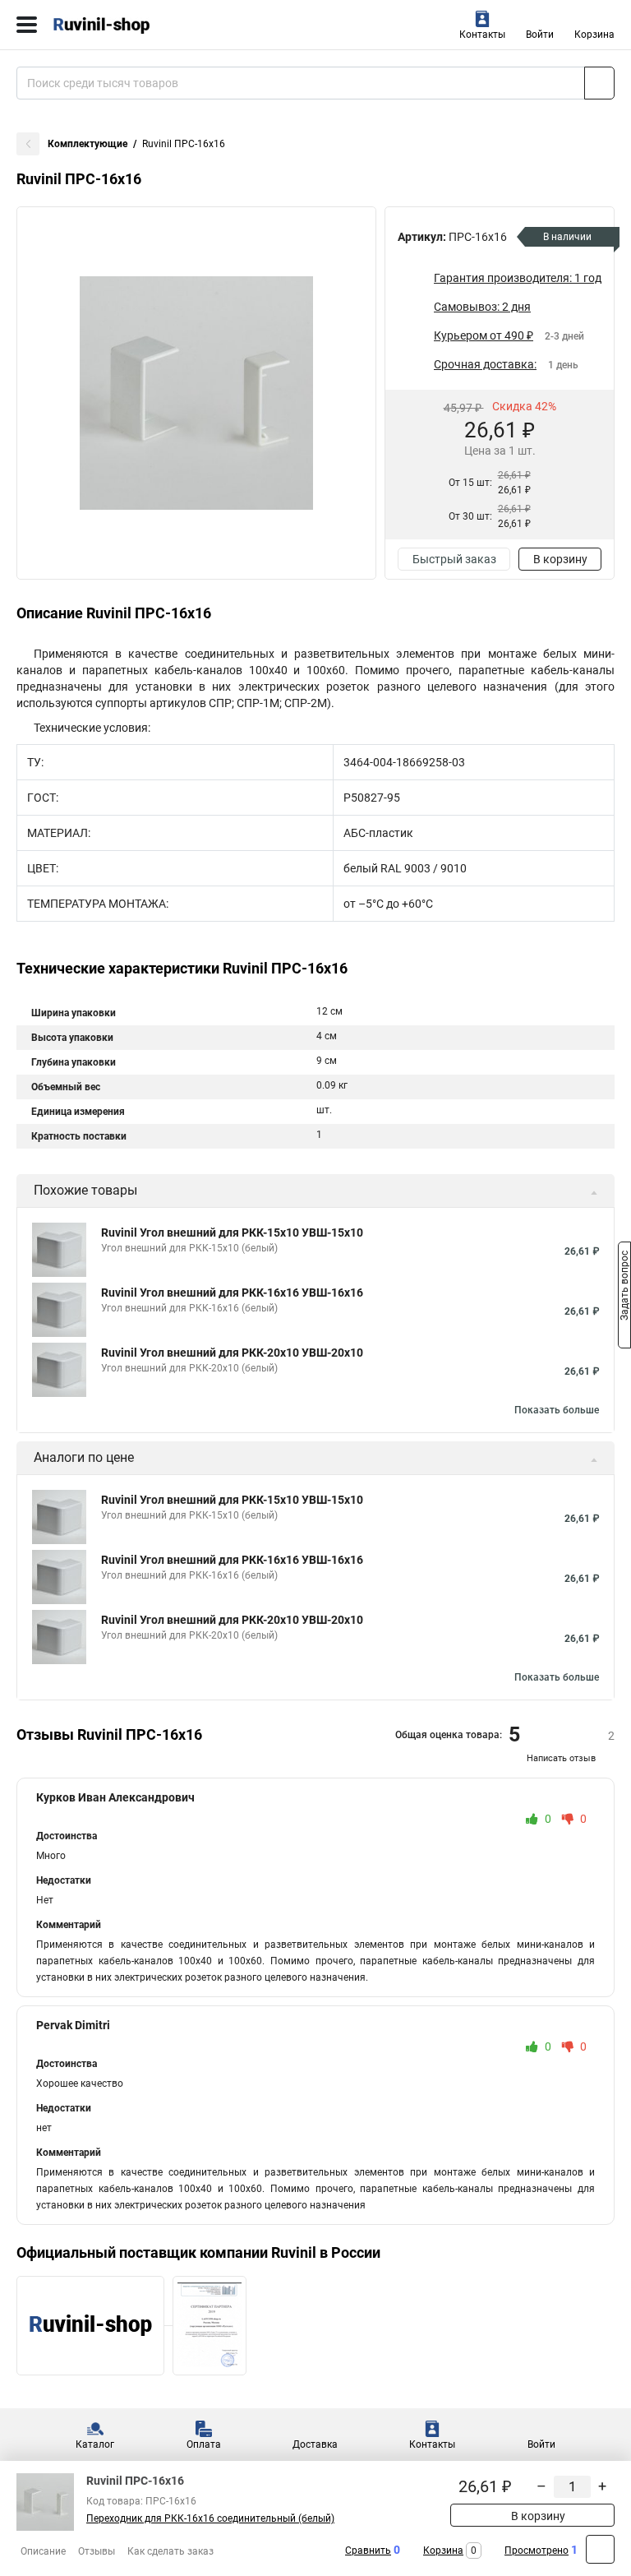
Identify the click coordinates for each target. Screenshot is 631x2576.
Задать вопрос (624, 1287)
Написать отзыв (561, 1758)
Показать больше (557, 1410)
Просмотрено (537, 2551)
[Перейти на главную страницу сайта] (123, 25)
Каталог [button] (95, 2444)
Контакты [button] (482, 35)
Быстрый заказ (454, 559)
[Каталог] (27, 25)
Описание (43, 2551)
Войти (540, 35)
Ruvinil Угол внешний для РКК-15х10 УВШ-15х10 (232, 1233)
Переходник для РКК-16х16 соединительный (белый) (210, 2518)
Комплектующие (88, 144)
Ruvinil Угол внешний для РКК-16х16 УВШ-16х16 (232, 1293)
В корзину (560, 559)
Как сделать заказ (170, 2551)
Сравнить (368, 2551)
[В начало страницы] (600, 2549)
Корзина (594, 35)
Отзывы (97, 2551)
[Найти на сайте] (599, 83)
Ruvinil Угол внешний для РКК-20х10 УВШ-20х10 (232, 1353)
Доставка (315, 2444)
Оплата (204, 2444)
